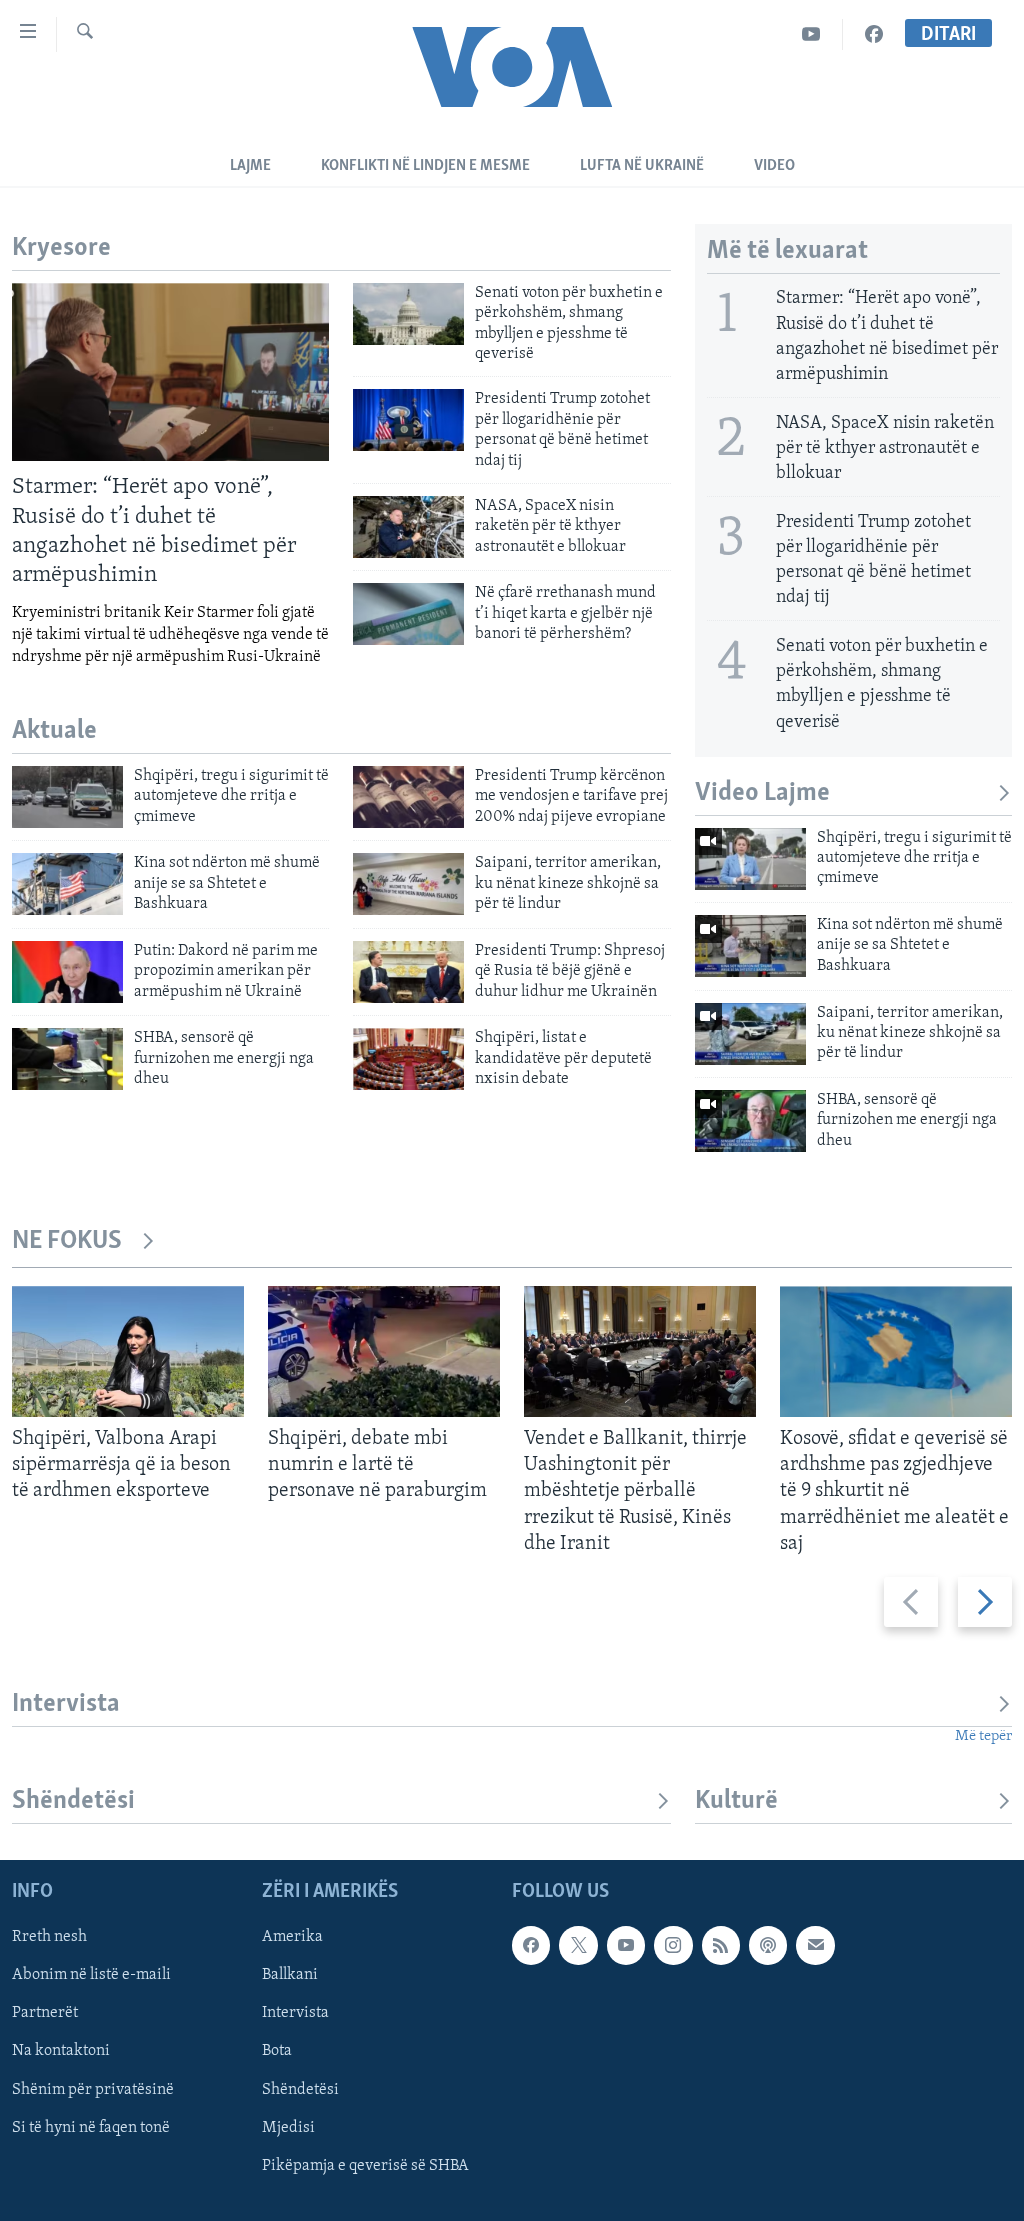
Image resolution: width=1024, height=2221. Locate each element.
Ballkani (290, 1976)
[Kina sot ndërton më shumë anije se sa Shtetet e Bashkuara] (67, 884)
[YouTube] (811, 34)
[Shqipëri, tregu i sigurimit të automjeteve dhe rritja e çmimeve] (67, 797)
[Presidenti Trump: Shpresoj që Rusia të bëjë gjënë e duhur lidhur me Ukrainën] (408, 972)
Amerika (292, 1938)
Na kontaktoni (61, 2052)
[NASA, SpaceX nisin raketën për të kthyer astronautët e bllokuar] (408, 527)
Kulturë (736, 1801)
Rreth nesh (49, 1938)
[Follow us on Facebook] (531, 1946)
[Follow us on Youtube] (626, 1946)
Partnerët (45, 2014)
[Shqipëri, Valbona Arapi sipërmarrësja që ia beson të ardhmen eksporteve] (128, 1351)
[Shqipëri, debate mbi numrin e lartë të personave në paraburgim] (384, 1351)
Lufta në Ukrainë (642, 166)
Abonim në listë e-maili (91, 1976)
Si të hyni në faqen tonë (91, 2128)
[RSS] (721, 1946)
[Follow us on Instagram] (673, 1946)
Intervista (66, 1704)
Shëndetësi (73, 1801)
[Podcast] (768, 1946)
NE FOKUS (67, 1241)
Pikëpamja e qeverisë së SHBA (365, 2166)
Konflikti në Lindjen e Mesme (425, 166)
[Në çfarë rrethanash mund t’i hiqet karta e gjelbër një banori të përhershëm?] (408, 614)
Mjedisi (288, 2128)
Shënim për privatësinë (93, 2090)
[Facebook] (874, 34)
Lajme (250, 166)
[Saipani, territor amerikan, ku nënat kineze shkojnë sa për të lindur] (408, 884)
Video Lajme (762, 793)
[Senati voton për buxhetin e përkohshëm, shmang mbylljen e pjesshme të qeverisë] (408, 314)
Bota (277, 2052)
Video (774, 166)
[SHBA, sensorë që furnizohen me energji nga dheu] (67, 1059)
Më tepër (983, 1736)
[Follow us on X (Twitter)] (578, 1946)
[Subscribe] (815, 1946)
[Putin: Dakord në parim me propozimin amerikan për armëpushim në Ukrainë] (67, 972)
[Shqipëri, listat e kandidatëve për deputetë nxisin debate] (408, 1059)
